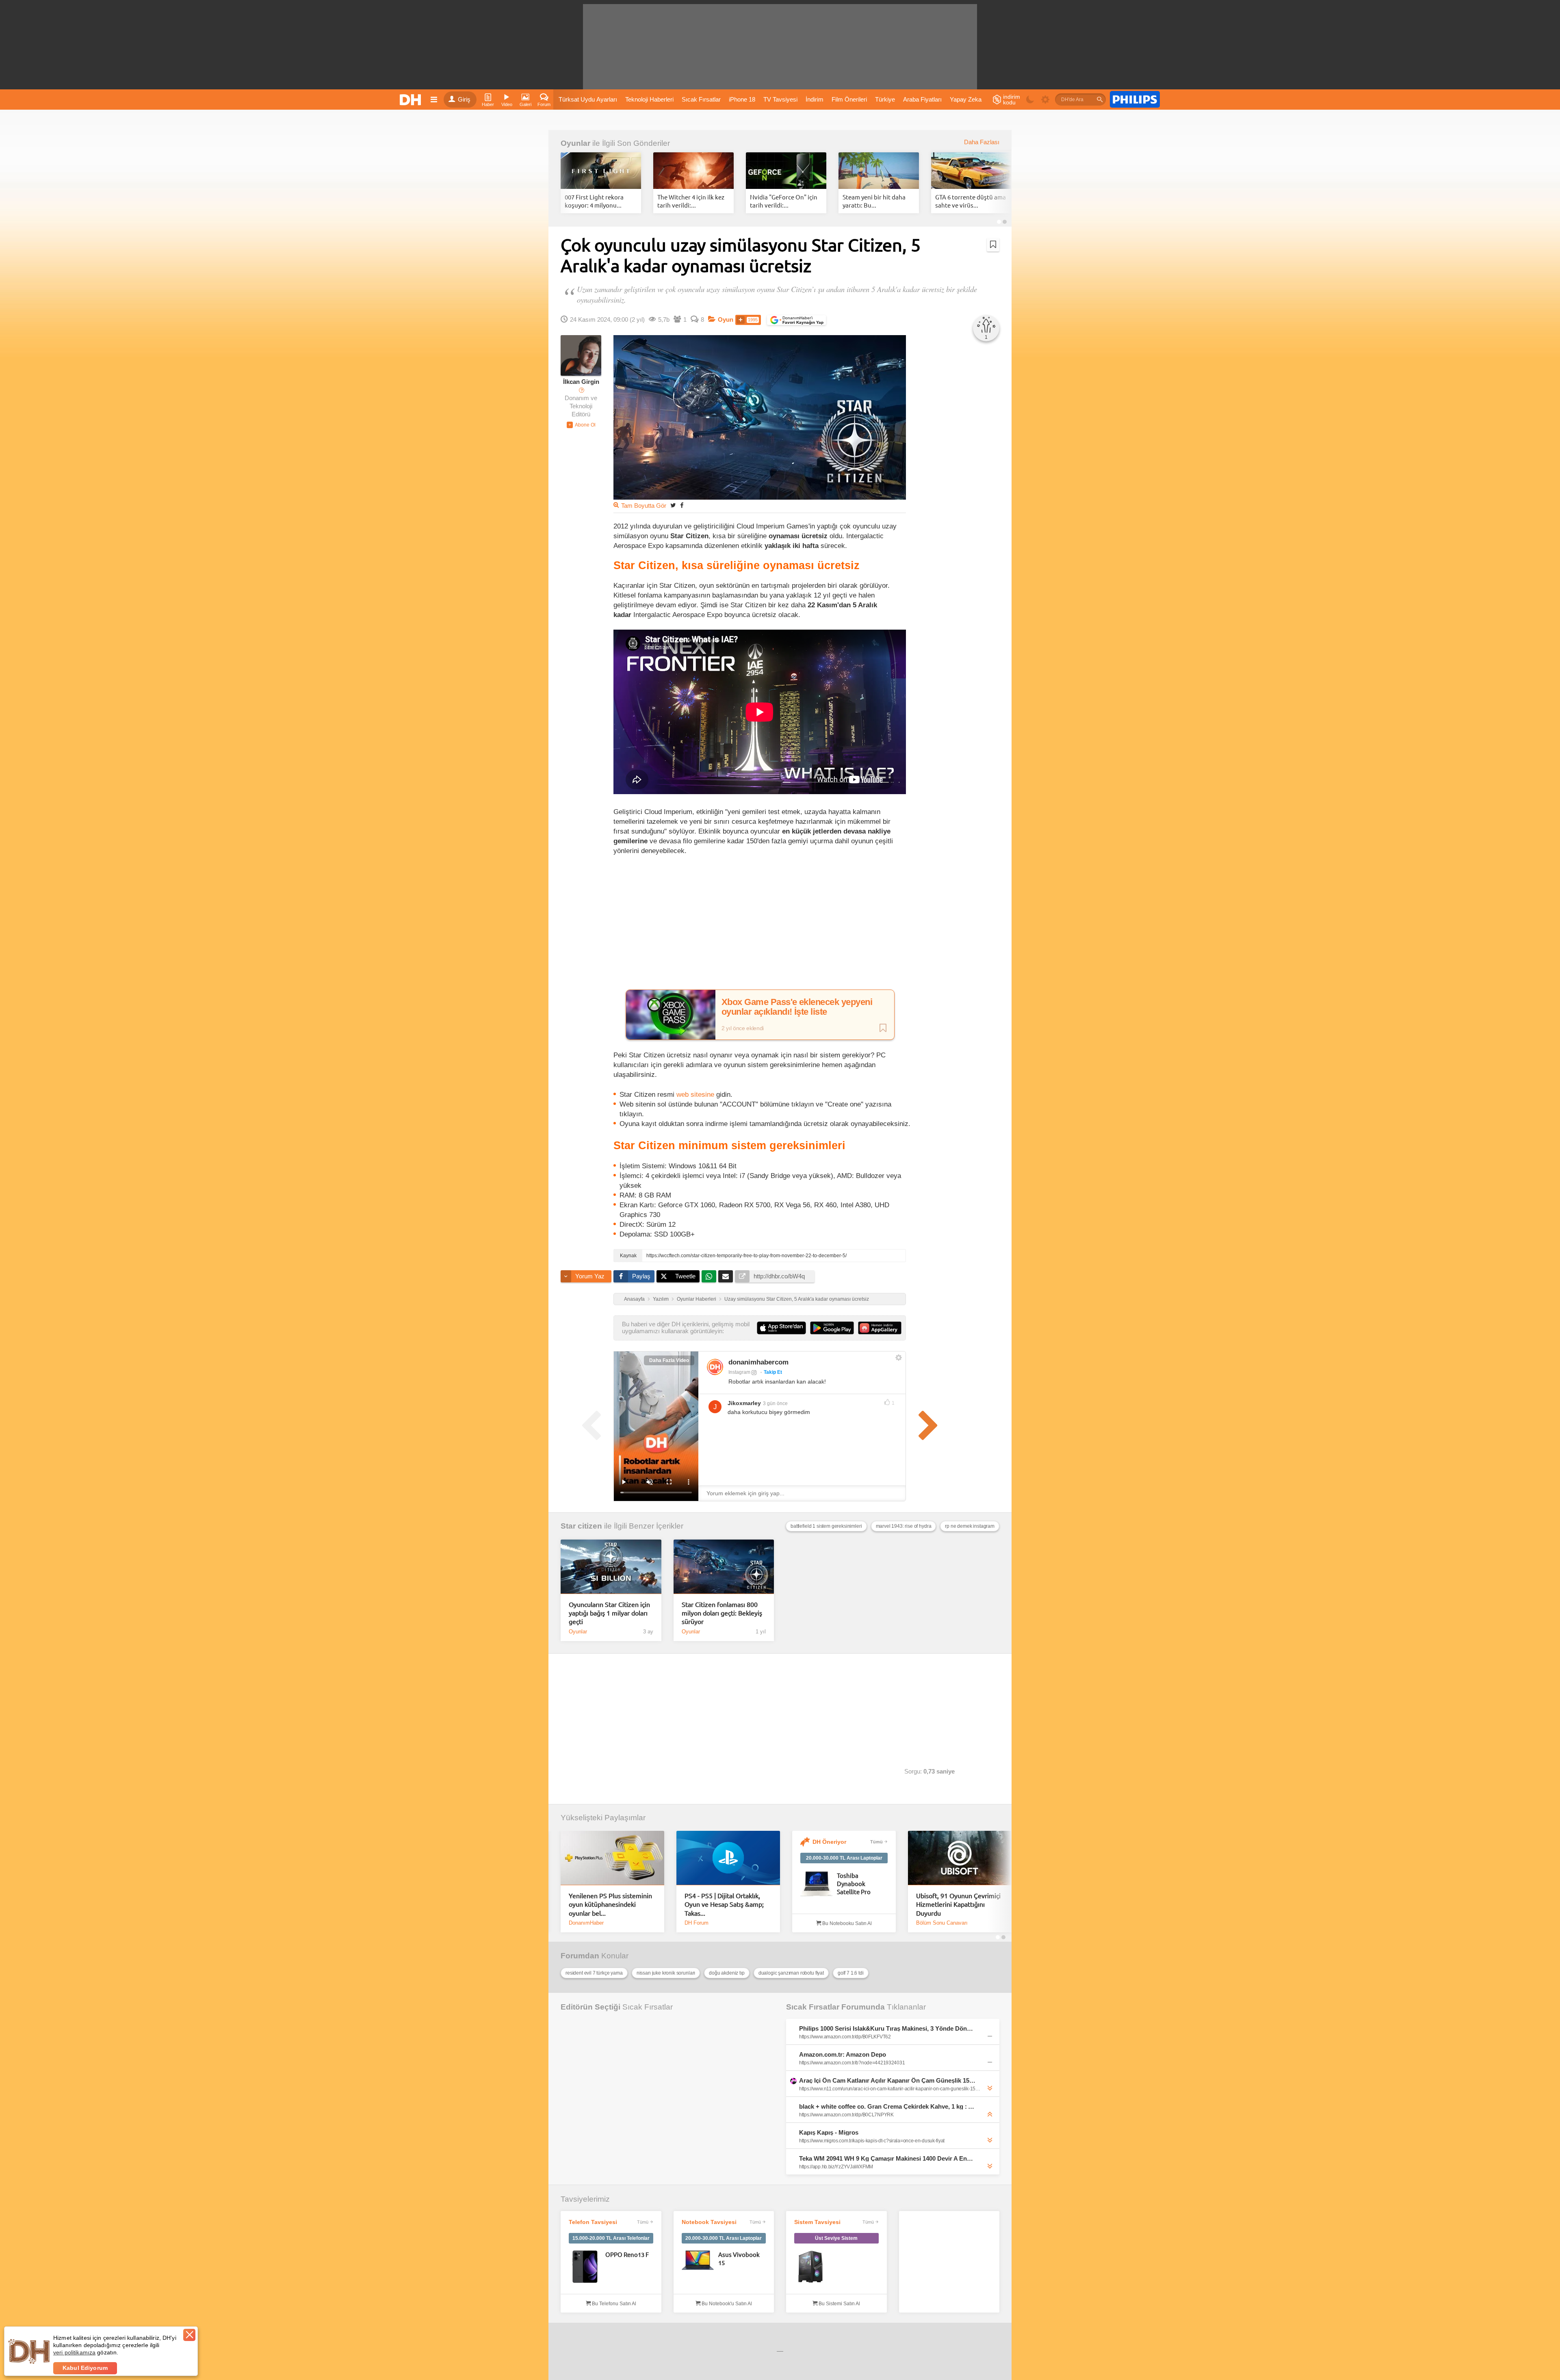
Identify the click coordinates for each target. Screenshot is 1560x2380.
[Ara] (1100, 100)
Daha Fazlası (982, 142)
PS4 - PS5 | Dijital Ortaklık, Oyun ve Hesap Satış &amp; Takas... (724, 1904)
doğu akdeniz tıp (727, 1973)
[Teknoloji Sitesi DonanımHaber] (412, 100)
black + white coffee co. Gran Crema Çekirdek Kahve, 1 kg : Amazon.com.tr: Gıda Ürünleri (887, 2106)
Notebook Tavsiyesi (709, 2222)
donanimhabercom (758, 1362)
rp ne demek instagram (970, 1526)
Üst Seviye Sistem (836, 2238)
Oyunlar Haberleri (697, 1299)
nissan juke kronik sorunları (666, 1973)
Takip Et (773, 1372)
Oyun (726, 320)
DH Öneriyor (829, 1842)
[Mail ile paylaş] (726, 1276)
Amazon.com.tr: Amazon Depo (843, 2054)
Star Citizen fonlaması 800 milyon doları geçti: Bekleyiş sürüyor (722, 1613)
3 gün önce (775, 1403)
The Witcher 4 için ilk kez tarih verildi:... (691, 201)
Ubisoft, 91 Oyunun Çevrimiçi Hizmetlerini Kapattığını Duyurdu (958, 1904)
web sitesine (696, 1094)
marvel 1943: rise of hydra (904, 1526)
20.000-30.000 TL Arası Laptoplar (844, 1858)
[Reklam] (1135, 100)
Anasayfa (634, 1299)
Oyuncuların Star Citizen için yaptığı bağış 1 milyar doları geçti (609, 1613)
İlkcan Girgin (581, 382)
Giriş (464, 100)
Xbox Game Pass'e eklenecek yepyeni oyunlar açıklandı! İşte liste (797, 1007)
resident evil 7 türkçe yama (594, 1973)
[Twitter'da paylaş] (673, 505)
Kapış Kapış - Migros (829, 2132)
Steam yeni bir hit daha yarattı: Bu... (874, 201)
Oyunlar (575, 143)
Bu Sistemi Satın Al (839, 2304)
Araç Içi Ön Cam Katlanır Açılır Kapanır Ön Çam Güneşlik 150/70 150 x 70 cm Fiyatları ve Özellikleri (887, 2080)
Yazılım (661, 1299)
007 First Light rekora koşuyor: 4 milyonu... (594, 201)
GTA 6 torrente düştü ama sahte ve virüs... (971, 201)
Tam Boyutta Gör (644, 506)
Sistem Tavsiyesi (817, 2222)
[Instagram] (715, 1367)
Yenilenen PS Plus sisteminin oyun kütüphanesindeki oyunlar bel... (610, 1904)
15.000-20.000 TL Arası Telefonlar (611, 2238)
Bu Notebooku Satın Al (846, 1923)
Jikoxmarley (744, 1403)
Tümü (876, 1842)
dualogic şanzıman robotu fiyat (791, 1973)
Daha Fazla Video (669, 1360)
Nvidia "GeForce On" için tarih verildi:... (784, 201)
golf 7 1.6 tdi (851, 1973)
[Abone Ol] (581, 425)
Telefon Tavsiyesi (593, 2222)
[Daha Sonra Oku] (993, 245)
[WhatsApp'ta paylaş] (709, 1276)
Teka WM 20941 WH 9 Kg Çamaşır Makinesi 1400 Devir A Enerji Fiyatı (887, 2158)
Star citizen (581, 1526)
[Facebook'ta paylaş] (682, 505)
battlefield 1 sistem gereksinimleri (826, 1526)
